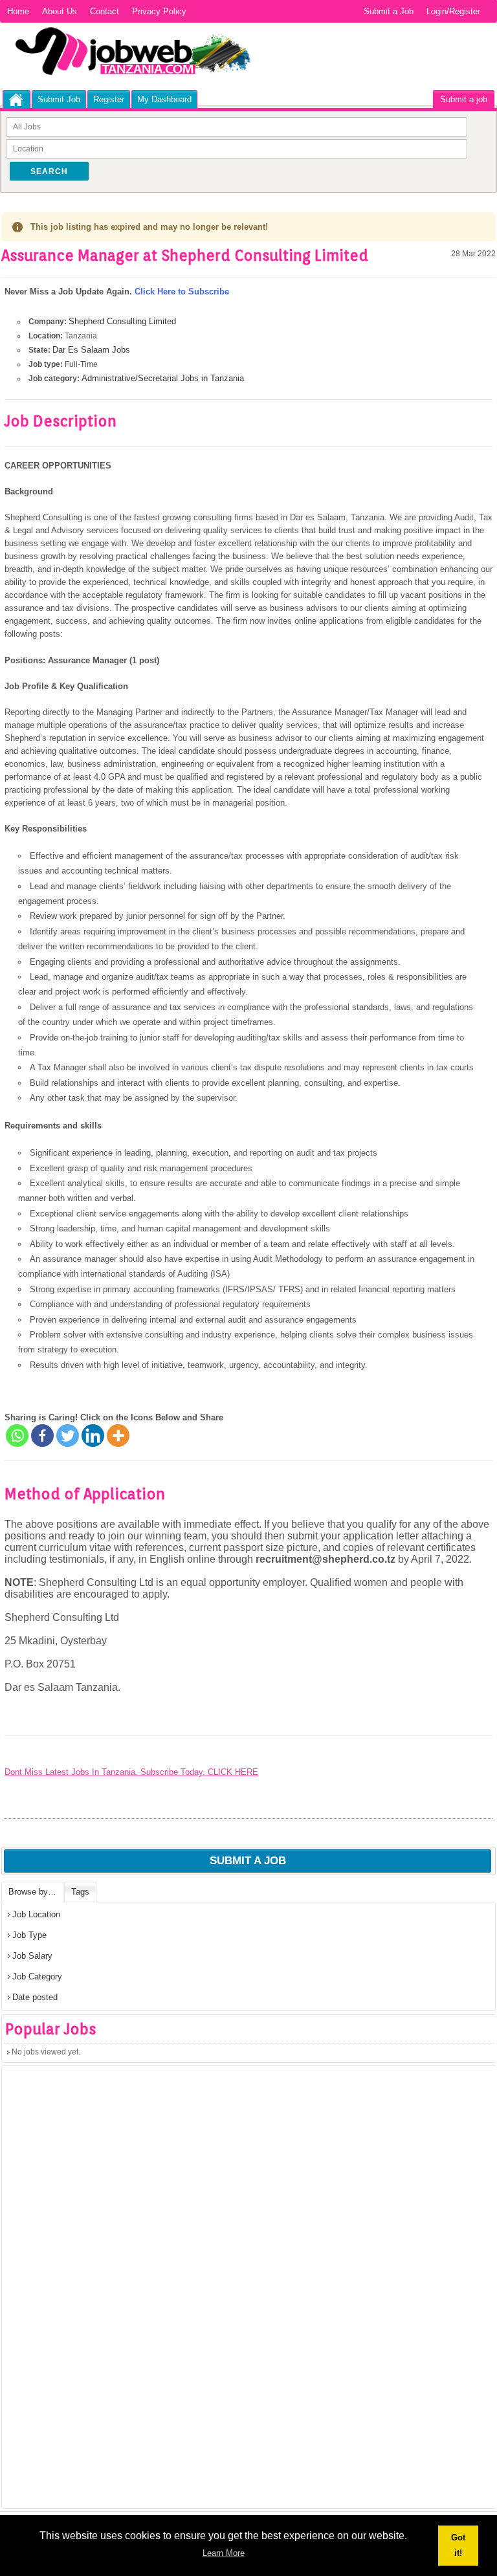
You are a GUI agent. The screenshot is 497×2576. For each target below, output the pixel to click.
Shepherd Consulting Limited (122, 321)
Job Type (29, 1935)
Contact (105, 11)
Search (49, 171)
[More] (118, 1436)
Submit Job (59, 99)
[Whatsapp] (17, 1436)
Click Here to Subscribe (182, 292)
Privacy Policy (159, 11)
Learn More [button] (224, 2553)
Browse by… (32, 1892)
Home (18, 11)
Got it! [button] (458, 2545)
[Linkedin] (93, 1436)
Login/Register (453, 11)
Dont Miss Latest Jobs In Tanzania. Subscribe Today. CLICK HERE (131, 1772)
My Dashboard (164, 99)
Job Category (37, 1976)
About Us (60, 11)
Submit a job (464, 99)
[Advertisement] (99, 2291)
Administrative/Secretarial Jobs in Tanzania (163, 378)
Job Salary (32, 1956)
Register (109, 99)
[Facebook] (42, 1436)
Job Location (36, 1914)
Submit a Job (389, 11)
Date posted (35, 1997)
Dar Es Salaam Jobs (91, 350)
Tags (80, 1892)
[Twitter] (68, 1436)
